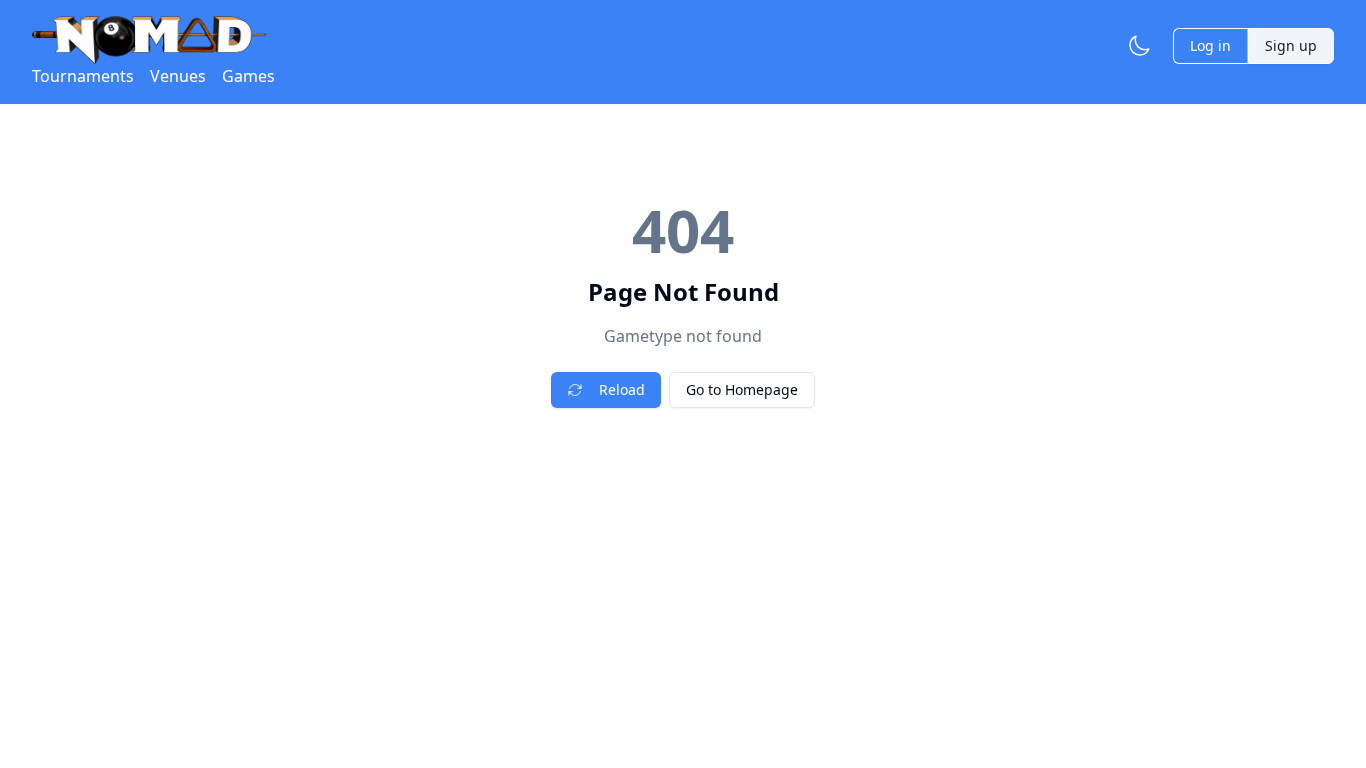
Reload (622, 389)
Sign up (1291, 45)
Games (248, 76)
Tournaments (83, 76)
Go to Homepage (742, 389)
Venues (178, 76)
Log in (1210, 45)
